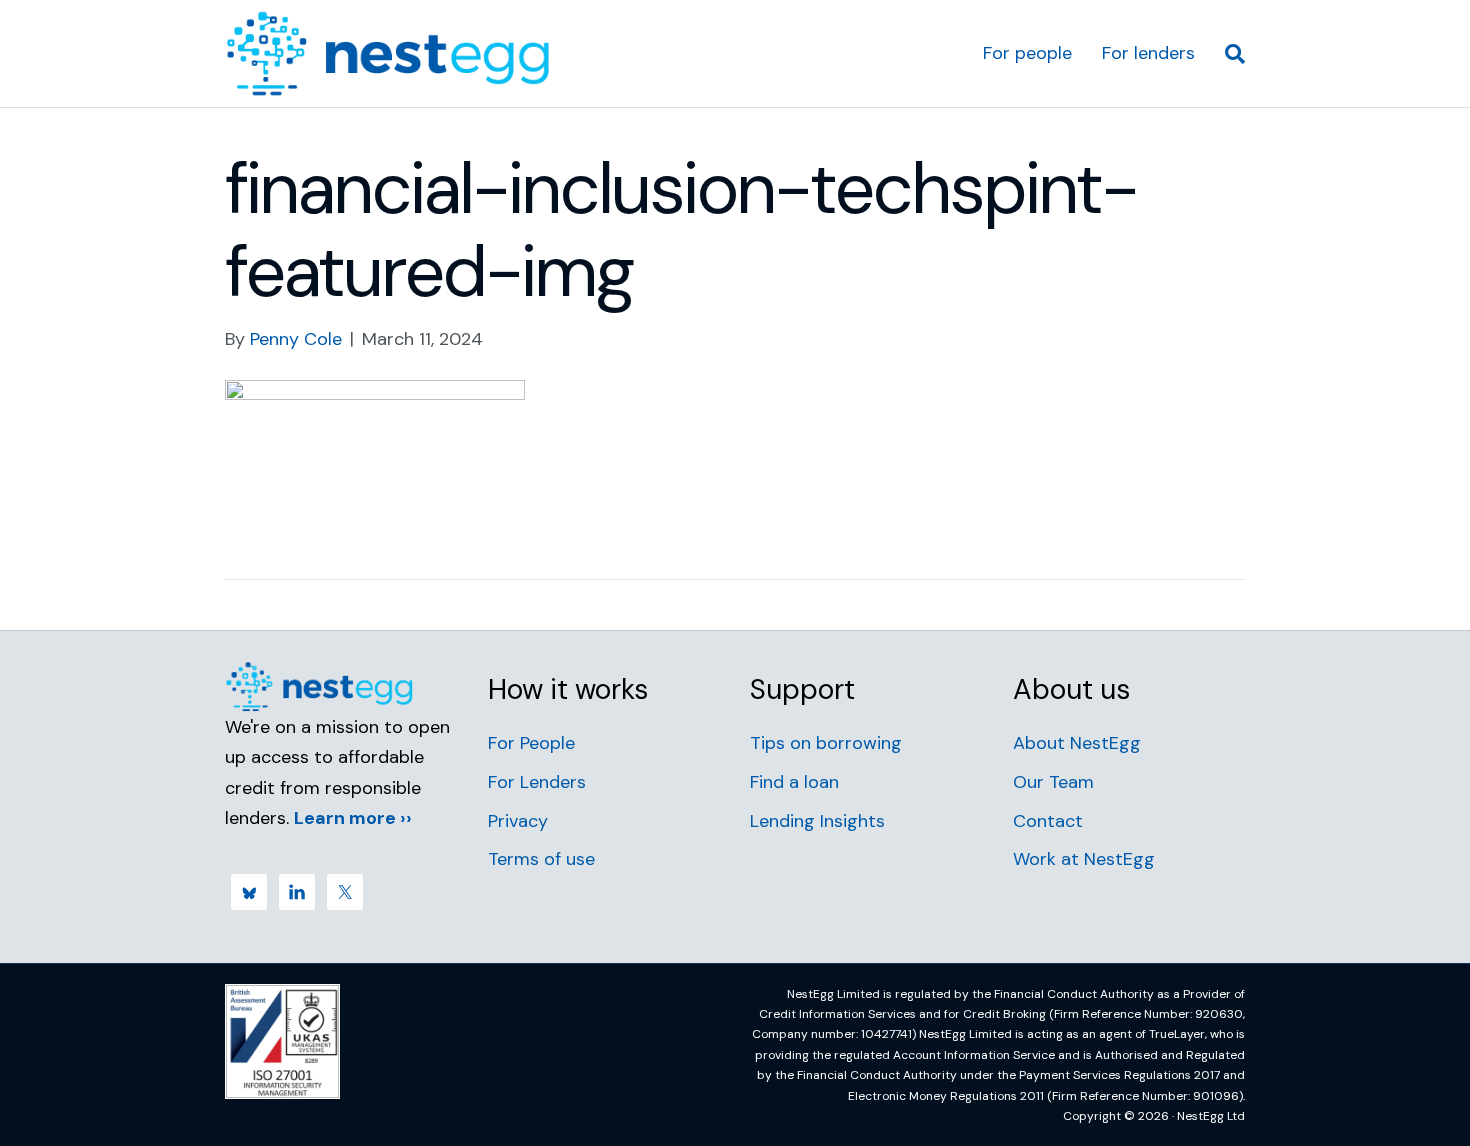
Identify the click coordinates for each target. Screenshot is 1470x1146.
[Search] (1227, 54)
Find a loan (794, 782)
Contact (1048, 821)
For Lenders (537, 782)
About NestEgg (1077, 743)
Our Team (1053, 782)
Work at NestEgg (1084, 859)
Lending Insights (817, 821)
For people (1027, 53)
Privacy (518, 821)
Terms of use (541, 859)
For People (531, 743)
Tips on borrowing (826, 743)
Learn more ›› (353, 818)
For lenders (1148, 53)
